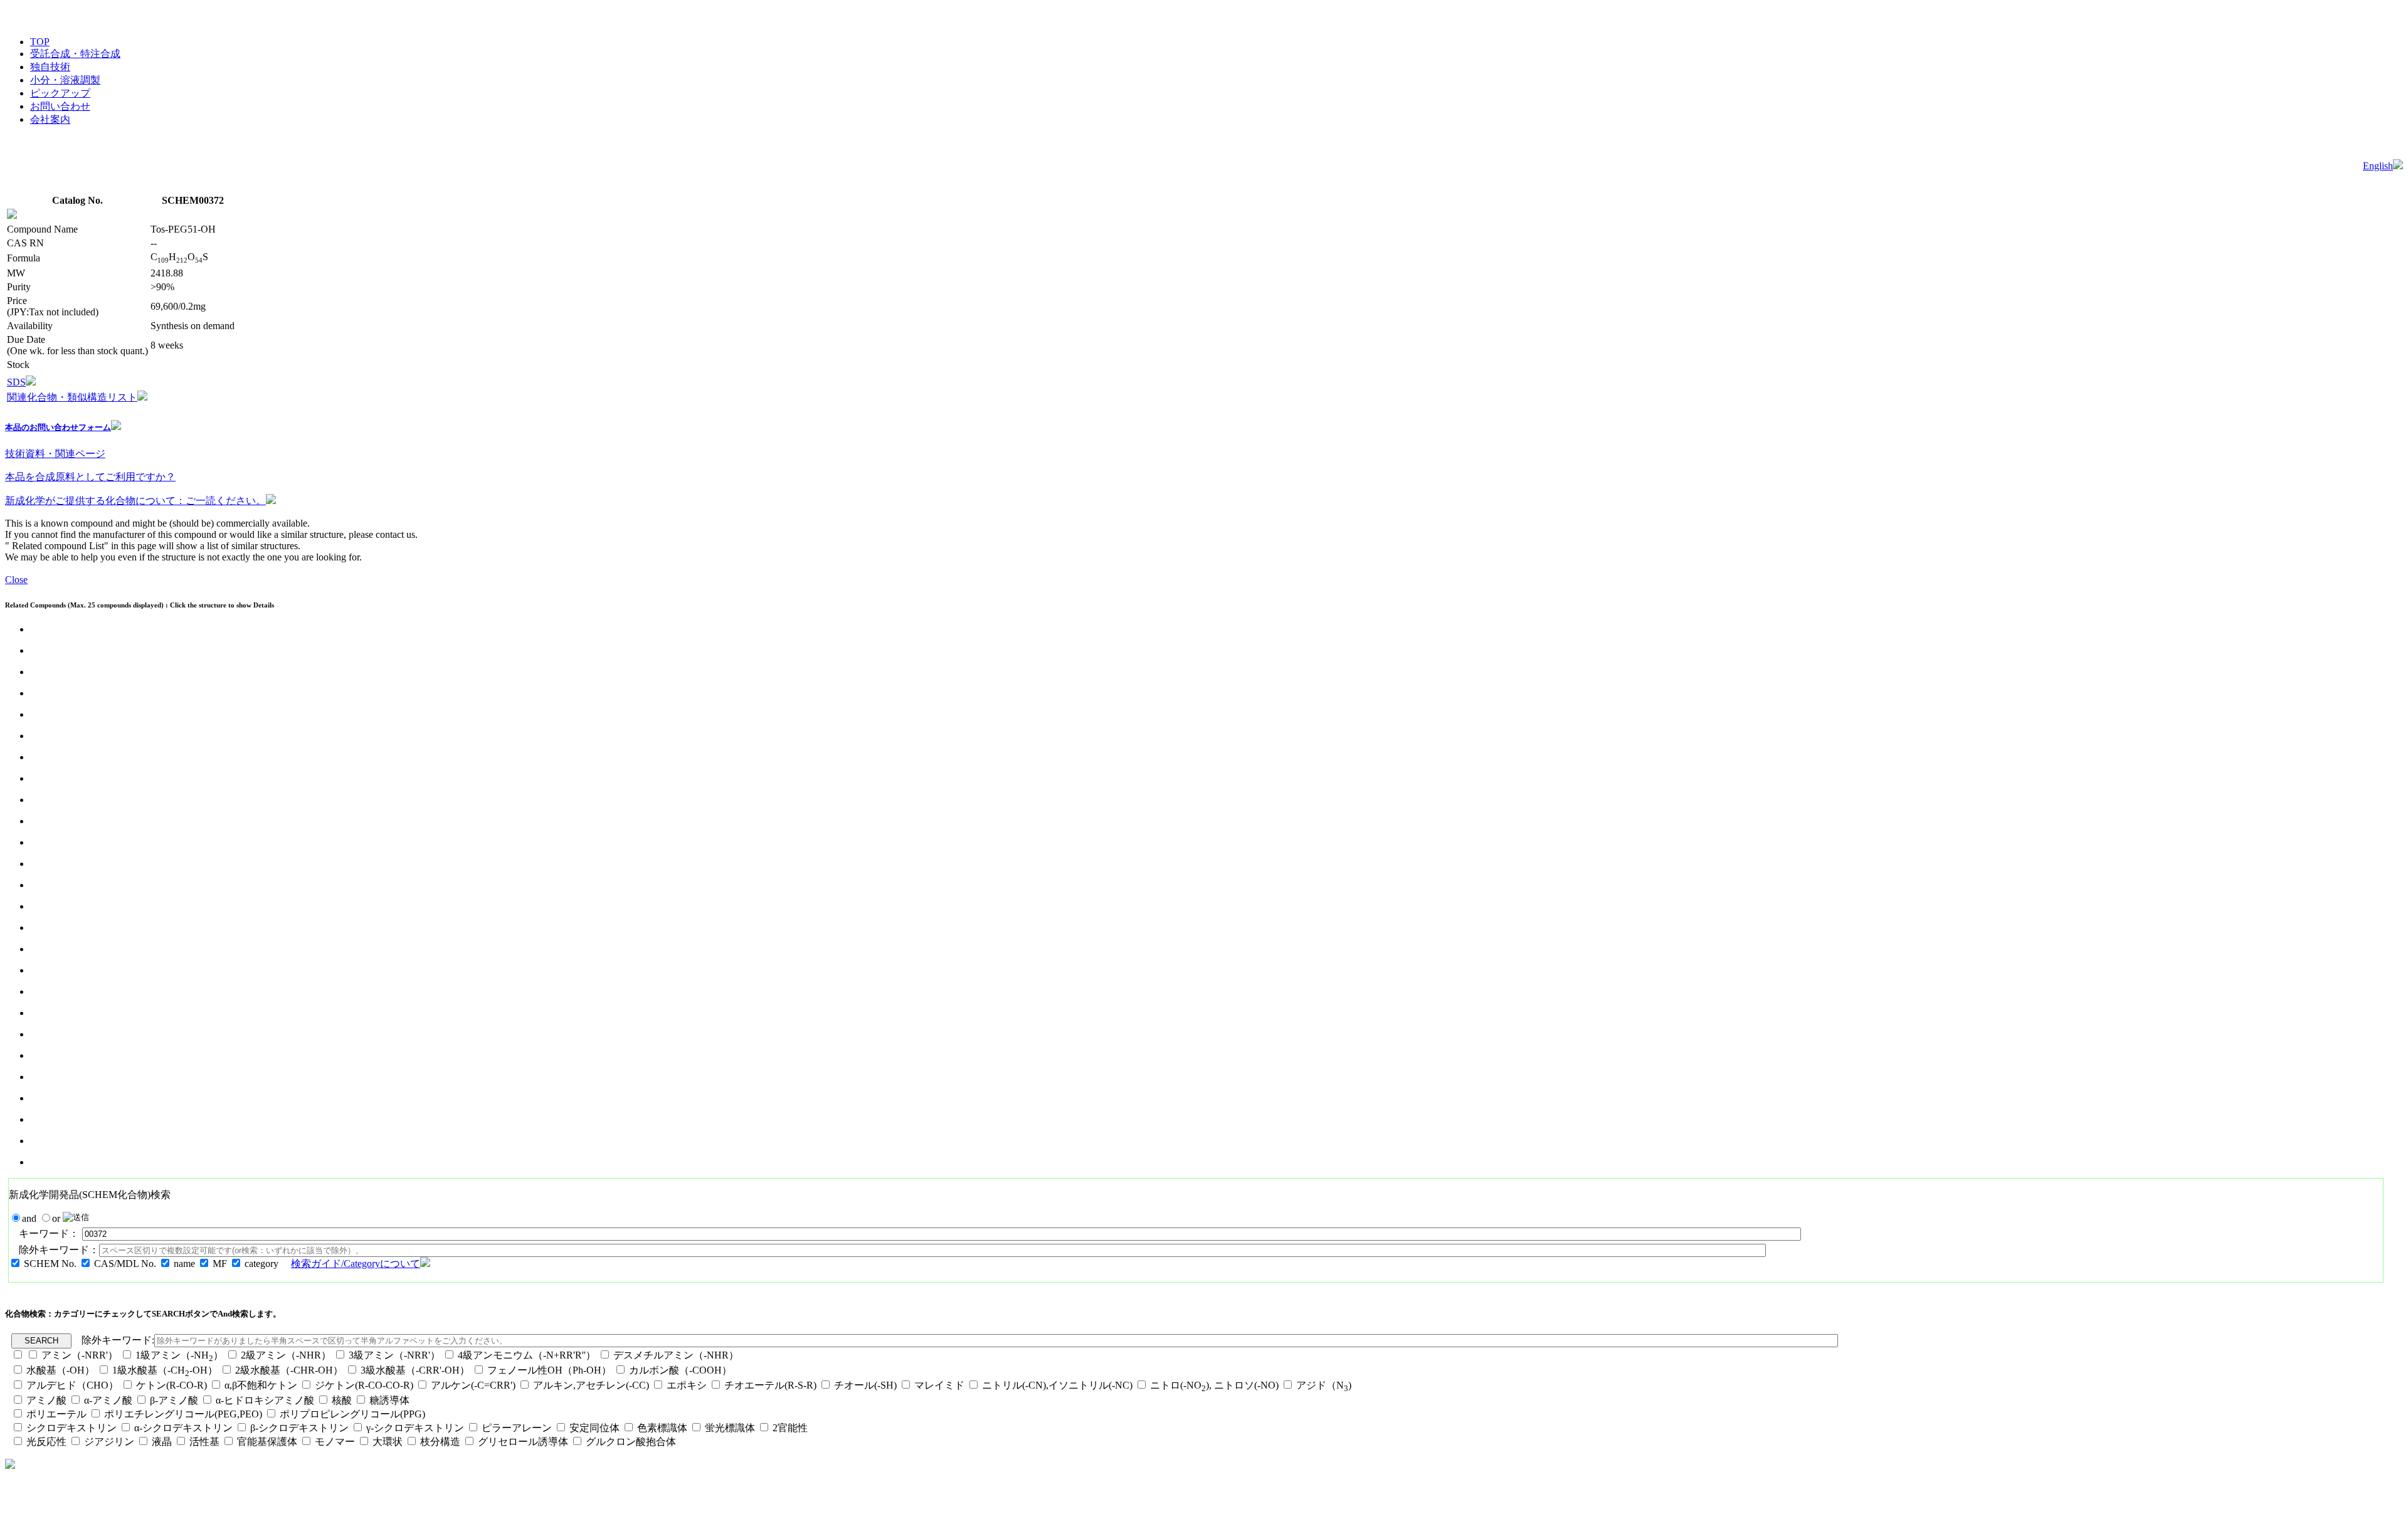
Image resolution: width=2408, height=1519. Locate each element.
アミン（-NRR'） (80, 1355)
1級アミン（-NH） (179, 1355)
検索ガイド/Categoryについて (356, 1264)
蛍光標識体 (730, 1428)
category (261, 1264)
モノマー (335, 1442)
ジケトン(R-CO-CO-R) (364, 1385)
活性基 (204, 1442)
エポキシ (687, 1385)
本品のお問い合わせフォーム (58, 427)
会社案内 (50, 119)
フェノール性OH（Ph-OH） (549, 1370)
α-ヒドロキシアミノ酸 (265, 1400)
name (184, 1264)
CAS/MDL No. (125, 1264)
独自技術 (50, 67)
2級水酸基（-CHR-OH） (289, 1370)
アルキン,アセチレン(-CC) (591, 1385)
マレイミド (939, 1385)
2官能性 (790, 1428)
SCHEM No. (50, 1264)
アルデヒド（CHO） (72, 1385)
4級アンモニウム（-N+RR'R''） (527, 1355)
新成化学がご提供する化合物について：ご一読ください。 (135, 501)
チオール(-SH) (865, 1385)
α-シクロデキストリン (183, 1428)
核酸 (342, 1400)
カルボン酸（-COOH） (680, 1370)
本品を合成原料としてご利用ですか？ (90, 477)
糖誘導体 (389, 1400)
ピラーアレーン (517, 1428)
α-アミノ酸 (108, 1400)
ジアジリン (109, 1442)
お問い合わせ (60, 106)
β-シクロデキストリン (299, 1428)
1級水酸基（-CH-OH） (165, 1370)
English (2378, 166)
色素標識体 (662, 1428)
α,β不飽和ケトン (262, 1385)
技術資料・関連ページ (55, 454)
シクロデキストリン (71, 1428)
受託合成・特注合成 (75, 54)
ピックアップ (60, 93)
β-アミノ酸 (174, 1400)
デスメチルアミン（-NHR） (676, 1355)
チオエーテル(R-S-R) (770, 1385)
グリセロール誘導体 (523, 1442)
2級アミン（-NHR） (286, 1355)
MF (220, 1264)
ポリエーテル (56, 1414)
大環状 (388, 1442)
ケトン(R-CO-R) (173, 1385)
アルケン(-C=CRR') (473, 1385)
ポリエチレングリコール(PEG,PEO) (183, 1414)
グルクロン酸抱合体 (631, 1442)
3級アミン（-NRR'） (394, 1355)
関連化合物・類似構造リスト (72, 397)
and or (42, 1218)
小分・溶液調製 (65, 80)
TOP (40, 42)
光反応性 (46, 1442)
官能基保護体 (267, 1442)
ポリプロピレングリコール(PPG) (352, 1414)
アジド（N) (1324, 1385)
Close (16, 580)
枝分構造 (440, 1442)
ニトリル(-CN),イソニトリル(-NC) (1057, 1385)
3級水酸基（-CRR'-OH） (415, 1370)
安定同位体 (594, 1428)
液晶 (162, 1442)
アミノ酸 (46, 1400)
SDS (16, 382)
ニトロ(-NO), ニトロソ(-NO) (1214, 1385)
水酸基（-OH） (61, 1370)
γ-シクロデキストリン (415, 1428)
